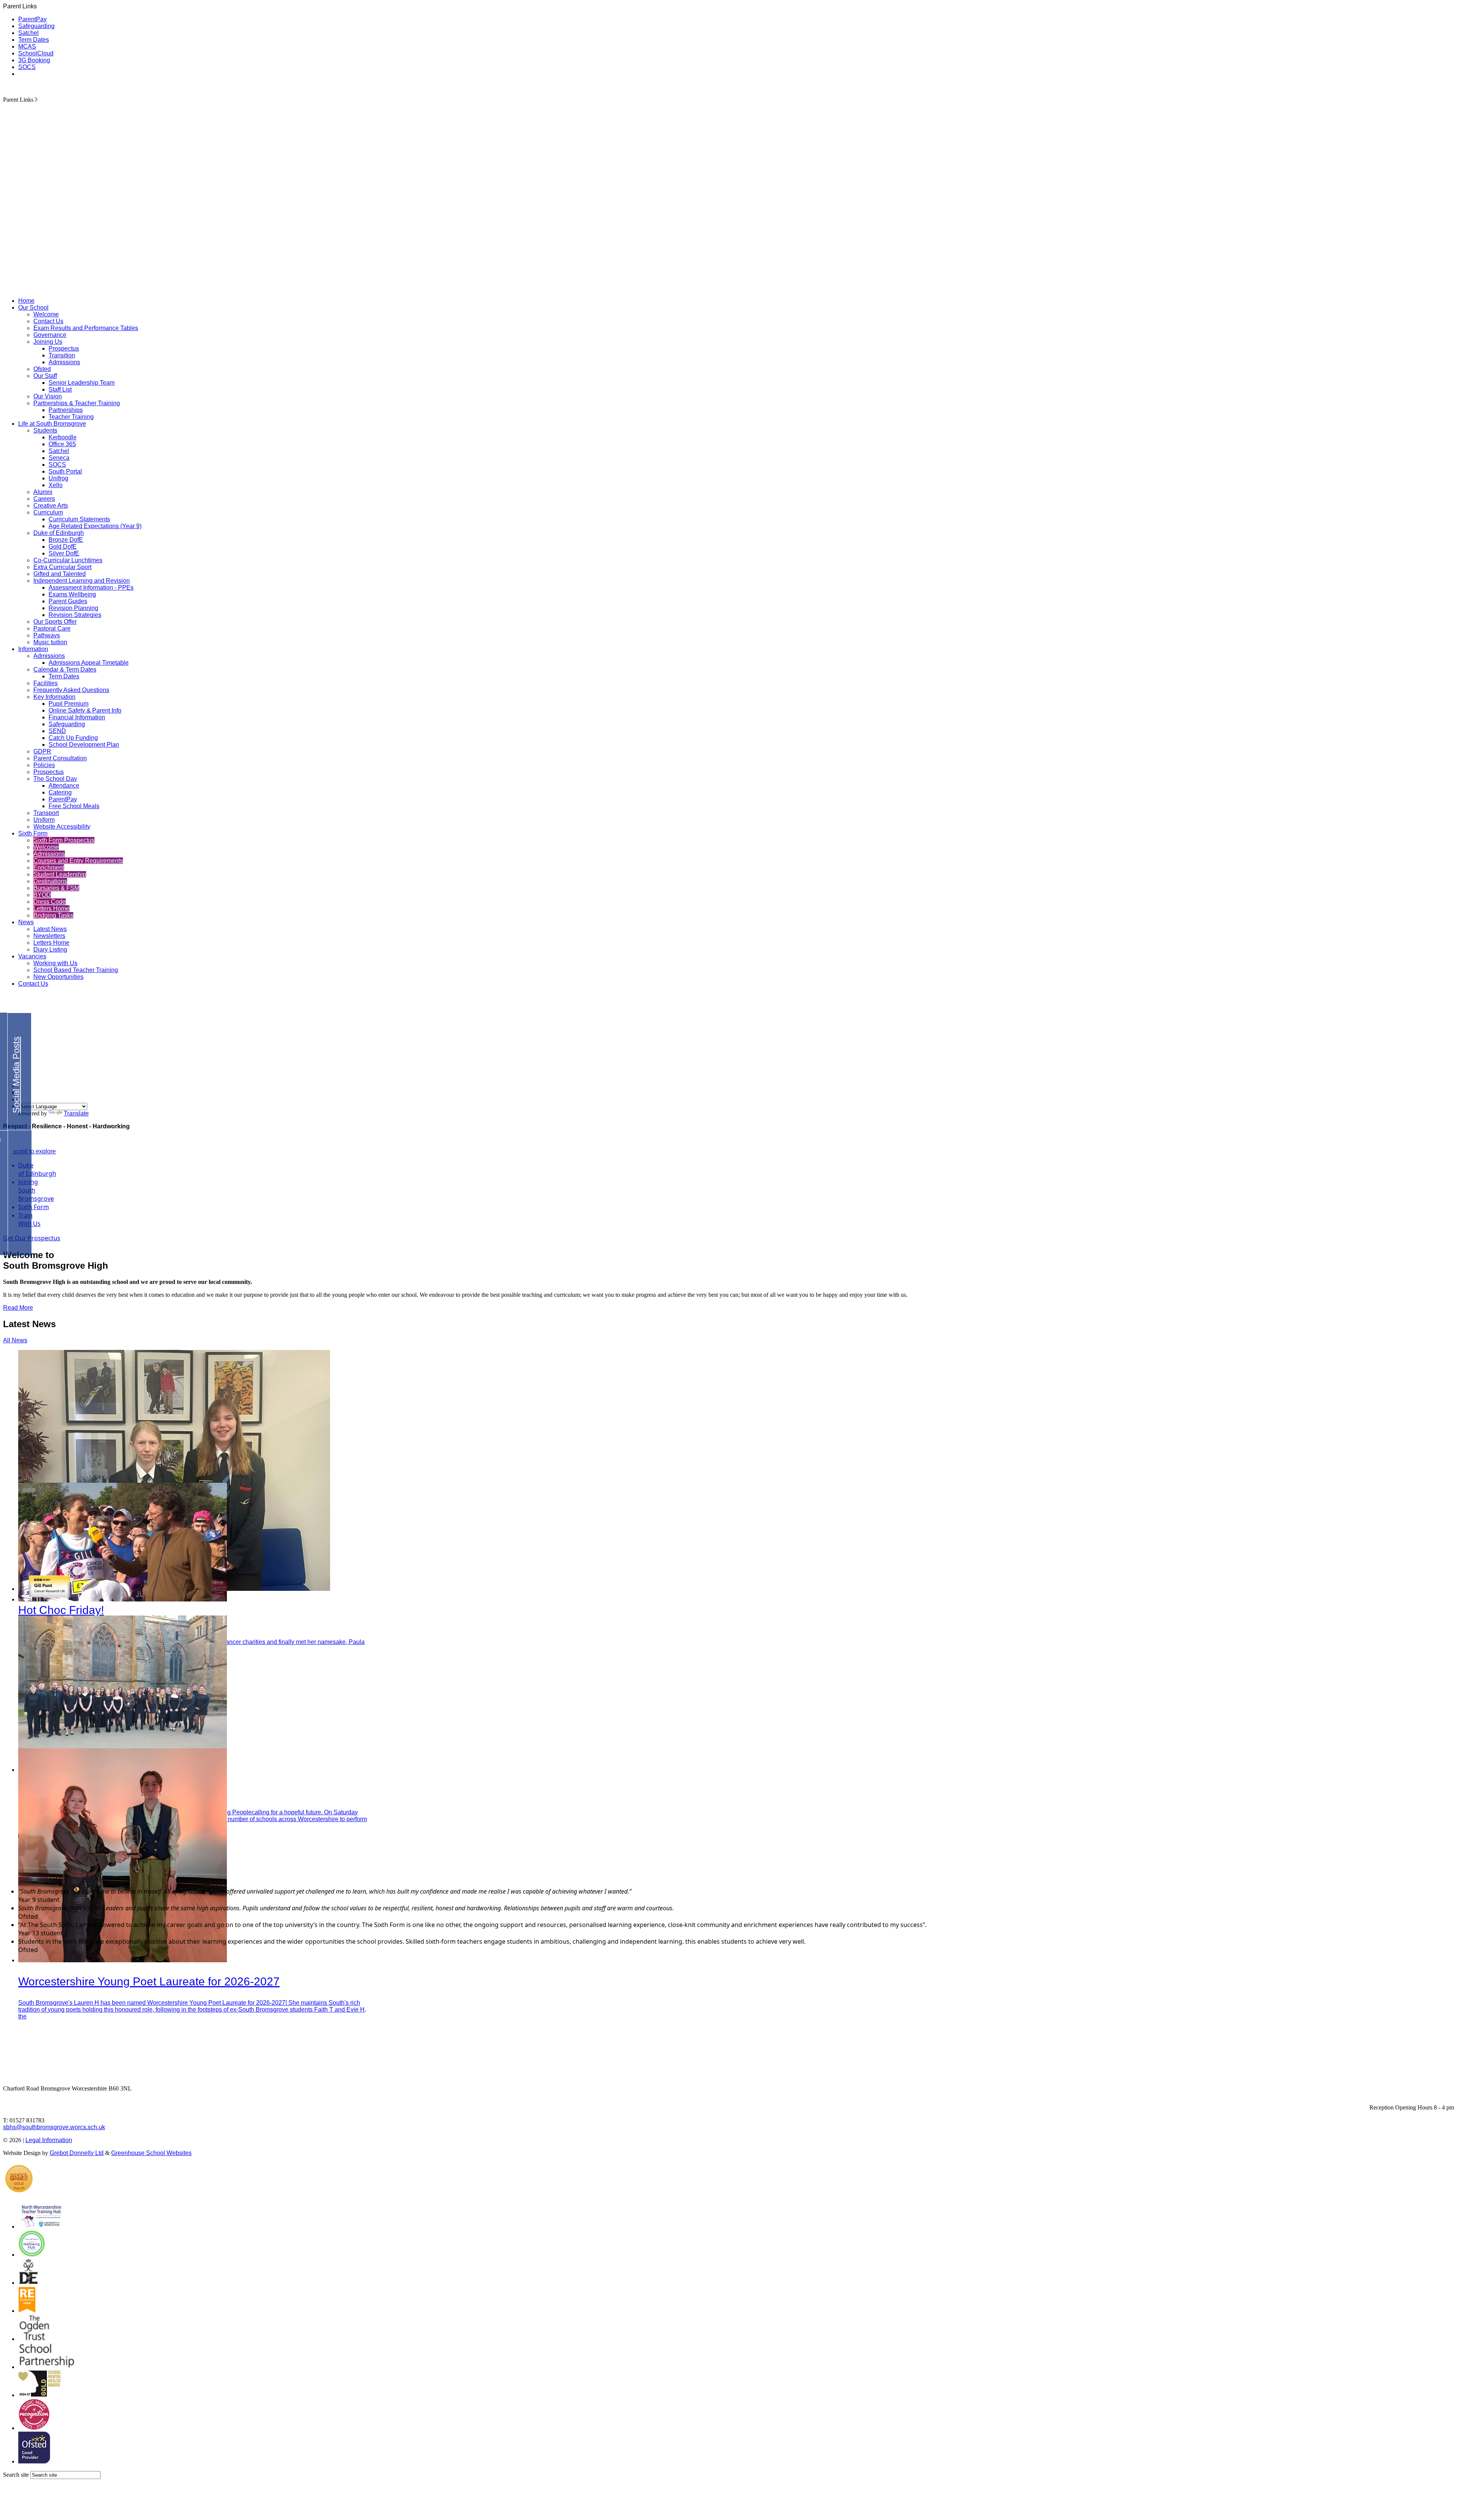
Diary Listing (50, 949)
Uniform (44, 820)
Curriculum (48, 512)
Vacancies (32, 956)
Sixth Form (33, 833)
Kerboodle (63, 437)
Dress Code (50, 902)
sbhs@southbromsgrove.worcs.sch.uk (54, 2127)
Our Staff (45, 376)
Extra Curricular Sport (62, 567)
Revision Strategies (75, 615)
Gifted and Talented (60, 574)
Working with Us (55, 963)
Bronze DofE (66, 540)
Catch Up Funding (73, 738)
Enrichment (49, 868)
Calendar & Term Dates (65, 669)
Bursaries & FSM (56, 888)
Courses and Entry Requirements (78, 861)
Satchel (28, 33)
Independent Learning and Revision (82, 581)
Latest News (50, 929)
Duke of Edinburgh (59, 533)
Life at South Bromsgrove (52, 424)
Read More (18, 1308)
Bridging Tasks (53, 915)
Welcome (46, 314)
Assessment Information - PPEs (91, 588)
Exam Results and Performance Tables (86, 328)
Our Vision (48, 396)
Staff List (60, 389)
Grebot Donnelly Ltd (77, 2153)
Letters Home (51, 908)
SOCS (27, 67)
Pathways (47, 635)
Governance (50, 335)
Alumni (43, 492)
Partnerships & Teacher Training (77, 403)
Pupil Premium (68, 704)
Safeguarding (36, 26)
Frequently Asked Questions (71, 690)
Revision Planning (73, 608)
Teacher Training (71, 417)
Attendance (64, 786)
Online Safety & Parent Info (85, 710)
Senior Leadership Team (82, 383)
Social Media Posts (16, 1075)
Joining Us (48, 342)
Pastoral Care (52, 628)
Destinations (50, 881)
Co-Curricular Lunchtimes (68, 560)
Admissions (64, 362)
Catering (60, 792)
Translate (76, 1113)
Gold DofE (63, 547)
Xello (56, 485)
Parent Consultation (60, 758)
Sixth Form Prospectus (64, 840)
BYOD (42, 895)
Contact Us (48, 321)
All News (15, 1340)
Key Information (54, 697)
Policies (44, 765)
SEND (57, 731)
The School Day (55, 779)
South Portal (65, 471)
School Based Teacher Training (76, 970)
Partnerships (66, 410)
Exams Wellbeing (72, 594)
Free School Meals (74, 806)
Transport (46, 813)
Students (45, 430)
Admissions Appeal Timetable (89, 663)
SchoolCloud (36, 53)
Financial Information (77, 717)
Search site (16, 2475)
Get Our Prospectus (32, 1238)
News (26, 922)
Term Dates (34, 40)
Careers (44, 499)
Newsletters (49, 936)
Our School (33, 308)
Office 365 (62, 444)
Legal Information (49, 2140)
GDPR (42, 751)
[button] (36, 99)
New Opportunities (58, 977)
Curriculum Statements (79, 519)
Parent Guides (68, 601)
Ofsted (42, 369)
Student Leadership (60, 874)
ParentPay (32, 19)
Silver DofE (64, 553)
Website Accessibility (62, 827)
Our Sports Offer (55, 622)
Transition (62, 355)
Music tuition (50, 642)
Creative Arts (51, 506)
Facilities (46, 683)
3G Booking (34, 60)
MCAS (27, 46)
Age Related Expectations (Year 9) (95, 526)
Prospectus (64, 348)
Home (26, 301)
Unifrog (58, 478)
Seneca (59, 458)
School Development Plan (84, 745)
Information (33, 649)
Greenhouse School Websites (151, 2153)
